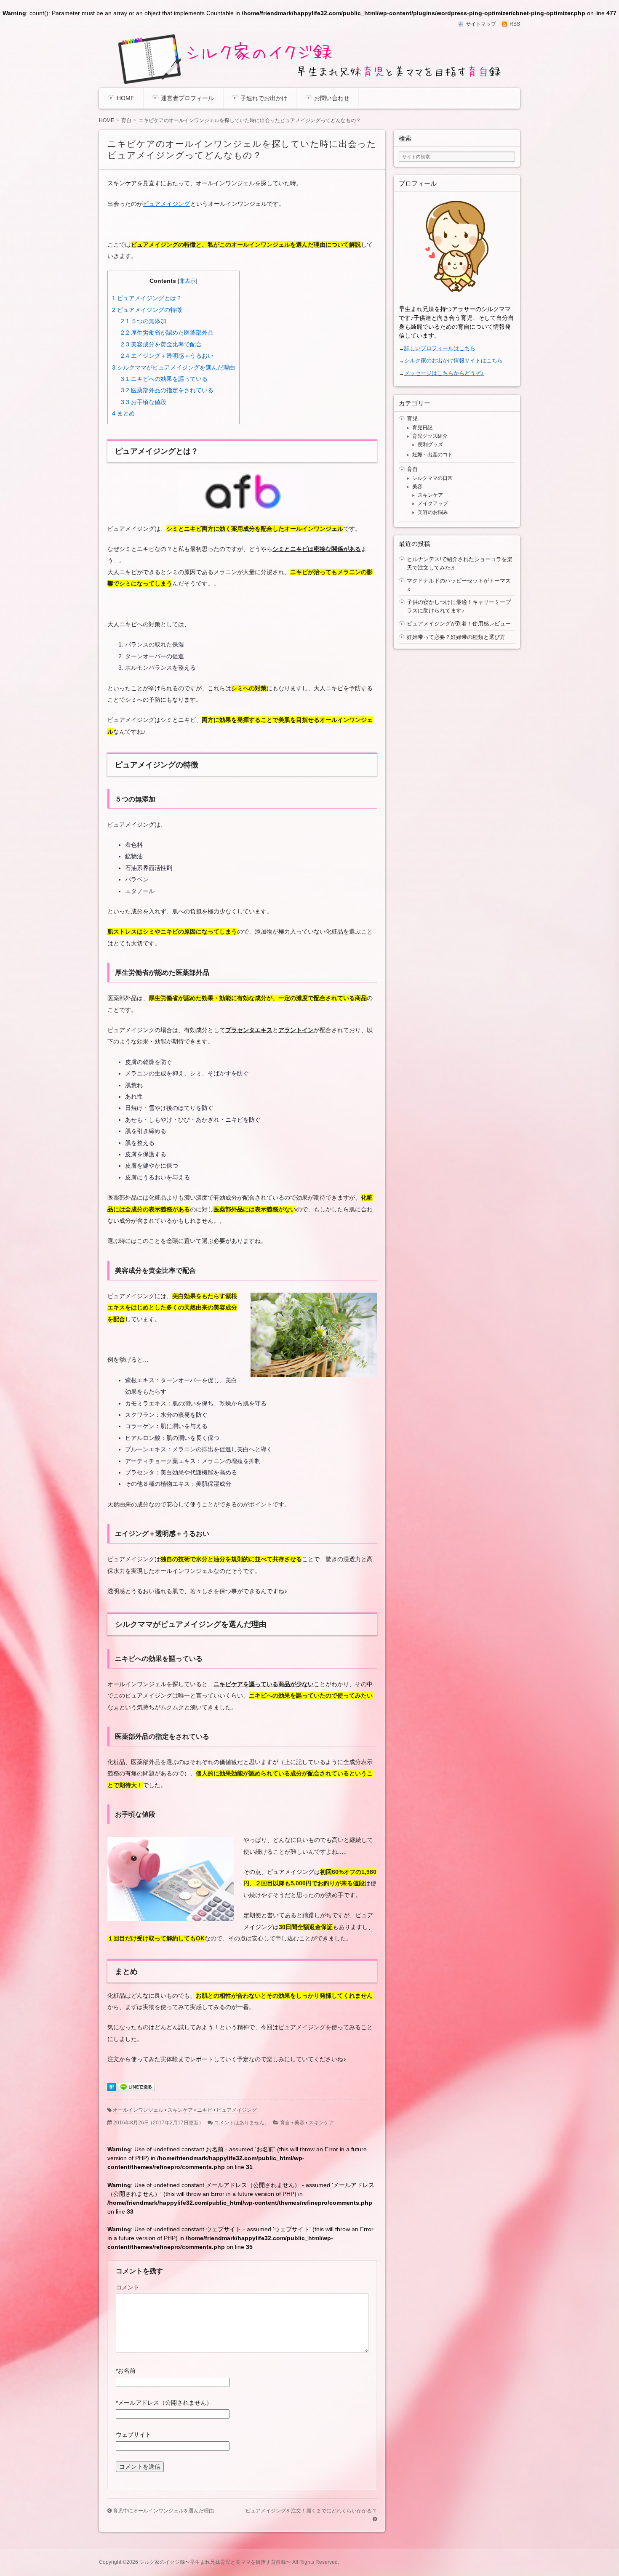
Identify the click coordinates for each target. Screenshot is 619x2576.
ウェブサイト (133, 2435)
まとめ (123, 413)
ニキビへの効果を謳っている (164, 379)
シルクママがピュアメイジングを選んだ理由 (173, 367)
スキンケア (180, 2110)
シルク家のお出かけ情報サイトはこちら (454, 361)
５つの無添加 (144, 321)
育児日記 (422, 428)
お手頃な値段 (144, 402)
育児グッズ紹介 (430, 436)
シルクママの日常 (432, 478)
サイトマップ (481, 24)
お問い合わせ (332, 98)
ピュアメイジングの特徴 (147, 310)
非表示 (188, 281)
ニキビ (205, 2110)
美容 (299, 2123)
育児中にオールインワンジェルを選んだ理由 (163, 2511)
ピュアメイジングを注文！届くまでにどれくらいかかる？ (311, 2511)
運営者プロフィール (187, 98)
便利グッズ (430, 444)
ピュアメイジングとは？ (147, 298)
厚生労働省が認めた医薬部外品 (167, 333)
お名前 (126, 2371)
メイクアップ (433, 503)
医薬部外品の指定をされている (167, 390)
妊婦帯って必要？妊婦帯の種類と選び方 (456, 637)
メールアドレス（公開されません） (164, 2403)
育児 (412, 419)
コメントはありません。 (242, 2123)
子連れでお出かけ (264, 98)
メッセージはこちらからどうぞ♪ (444, 373)
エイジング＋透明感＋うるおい (167, 356)
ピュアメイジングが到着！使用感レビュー (459, 624)
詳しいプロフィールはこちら (440, 348)
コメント (128, 2287)
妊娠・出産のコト (432, 455)
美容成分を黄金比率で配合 (161, 344)
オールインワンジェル (138, 2110)
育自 (285, 2123)
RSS (515, 24)
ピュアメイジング (166, 204)
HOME (125, 98)
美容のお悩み (433, 512)
